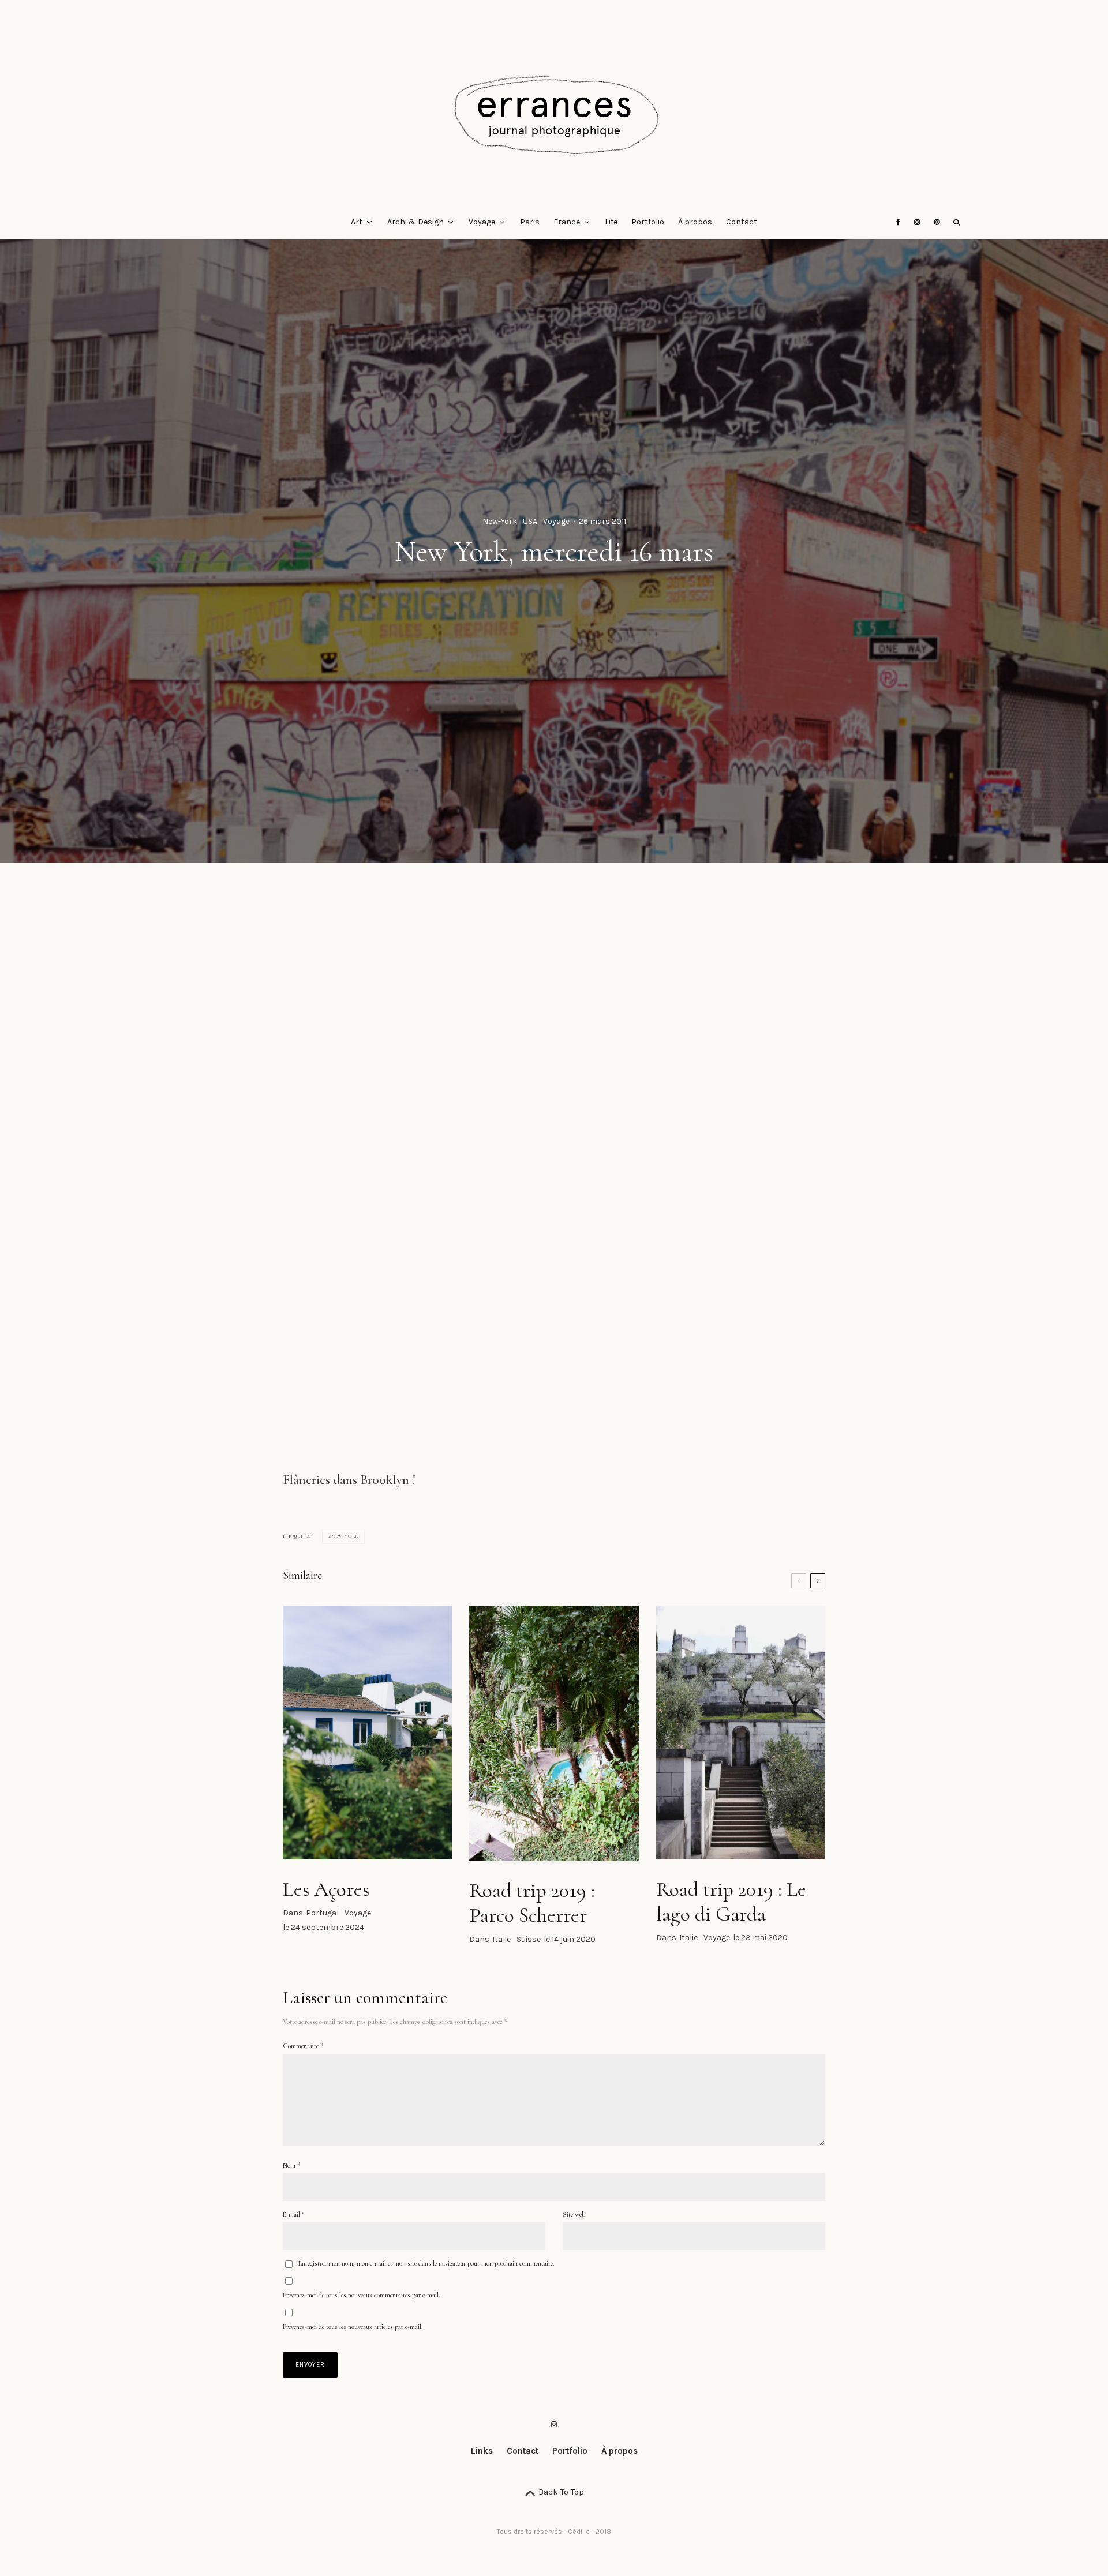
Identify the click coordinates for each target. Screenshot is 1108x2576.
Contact (742, 222)
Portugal (322, 1913)
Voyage (482, 222)
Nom (291, 2165)
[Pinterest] (937, 222)
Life (611, 222)
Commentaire (303, 2046)
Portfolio (648, 222)
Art (357, 222)
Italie (501, 1939)
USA (530, 521)
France (567, 222)
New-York (500, 521)
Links (482, 2451)
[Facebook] (898, 222)
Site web (574, 2214)
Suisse (529, 1939)
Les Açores (326, 1889)
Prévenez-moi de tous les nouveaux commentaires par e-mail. (361, 2295)
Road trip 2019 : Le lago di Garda (731, 1902)
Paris (530, 222)
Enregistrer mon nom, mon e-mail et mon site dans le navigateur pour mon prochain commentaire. (426, 2263)
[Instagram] (917, 222)
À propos (695, 222)
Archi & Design (415, 222)
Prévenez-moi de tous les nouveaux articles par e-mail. (353, 2327)
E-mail (294, 2214)
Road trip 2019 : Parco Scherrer (532, 1903)
